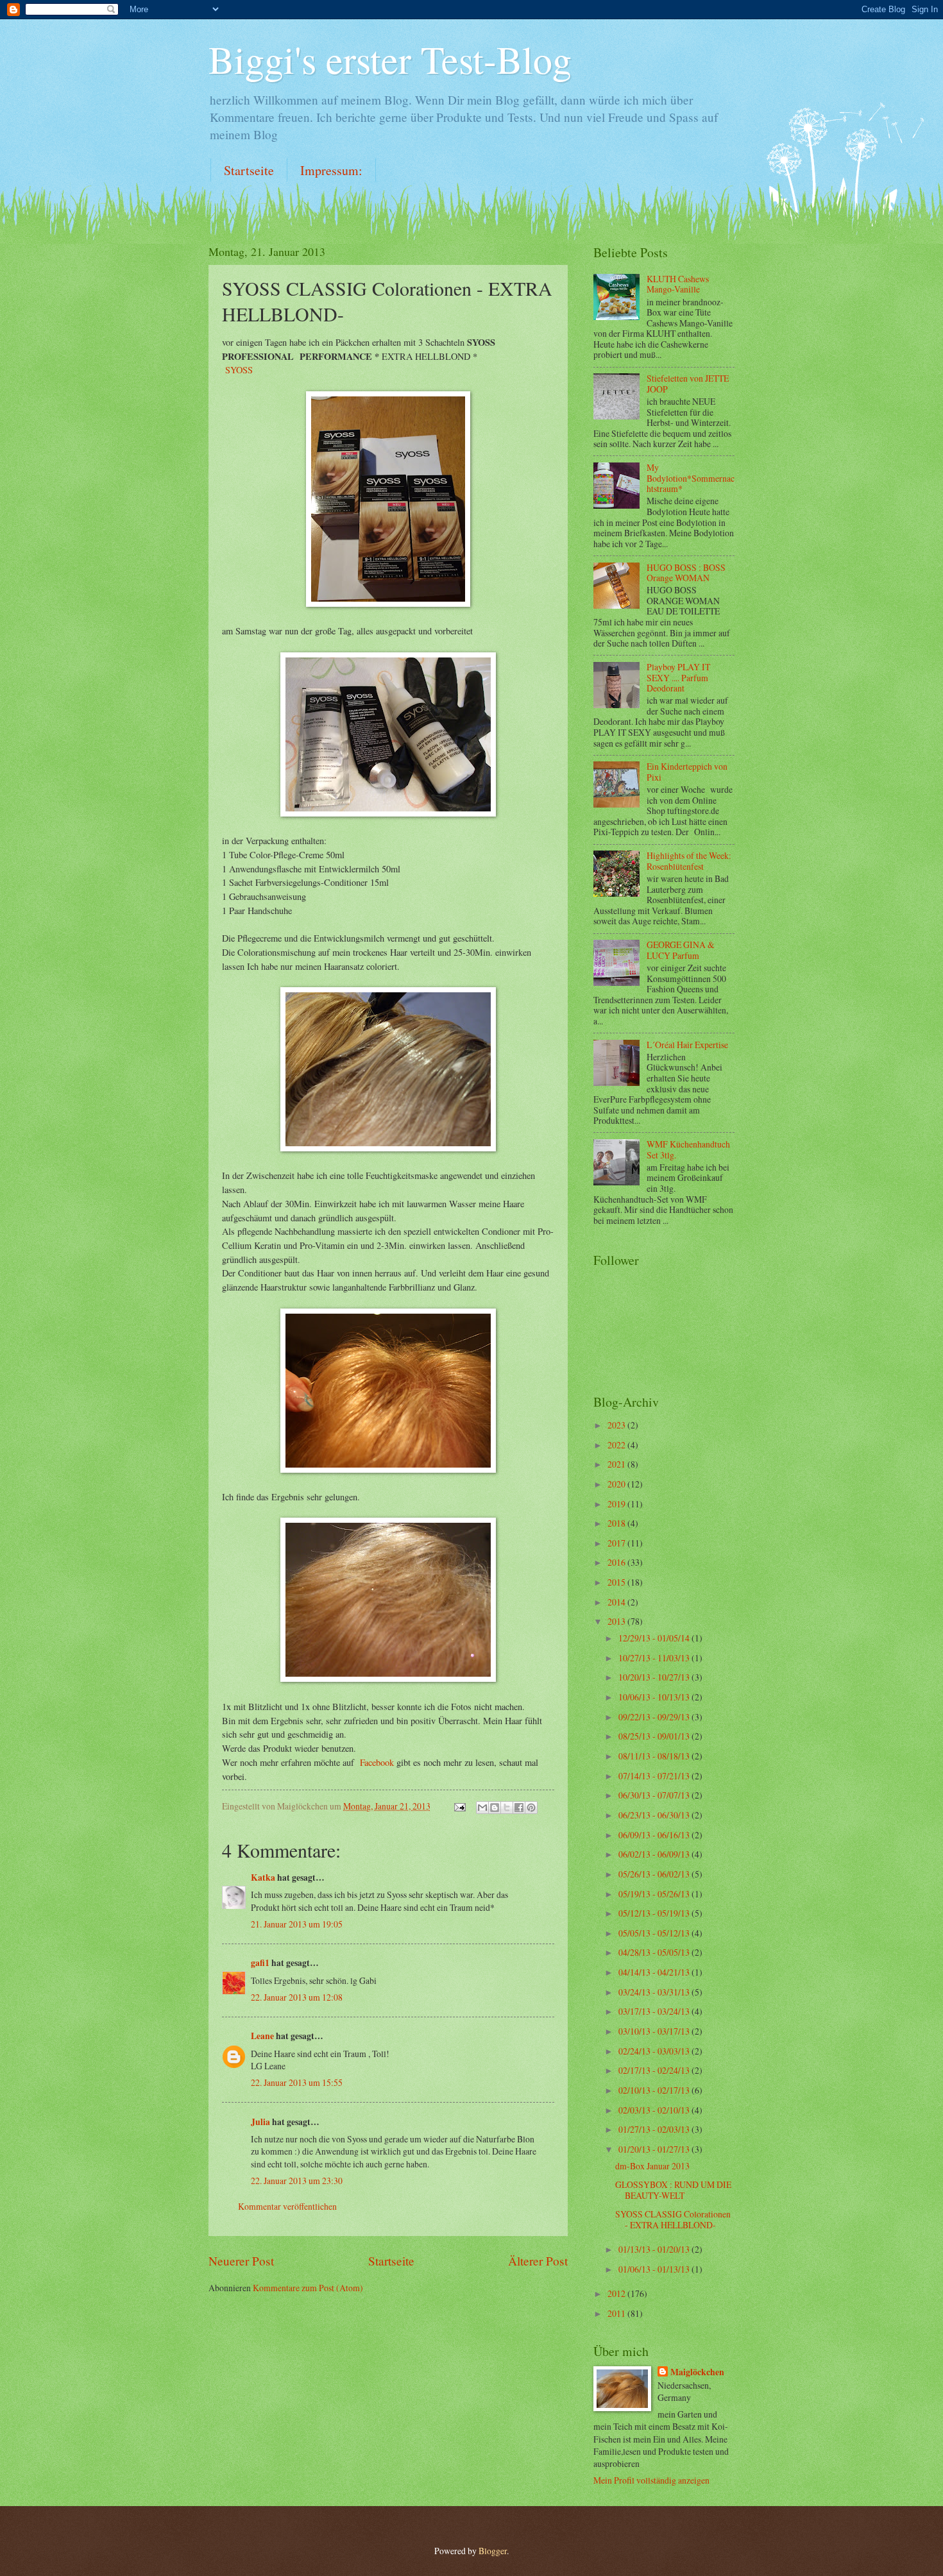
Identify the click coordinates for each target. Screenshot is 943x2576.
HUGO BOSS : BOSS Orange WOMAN (686, 573)
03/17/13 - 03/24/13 (655, 2011)
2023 (617, 1425)
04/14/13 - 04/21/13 (655, 1972)
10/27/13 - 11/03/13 (655, 1658)
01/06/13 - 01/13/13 (655, 2269)
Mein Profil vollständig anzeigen (651, 2480)
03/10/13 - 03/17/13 (655, 2031)
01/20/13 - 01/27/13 (655, 2149)
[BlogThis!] (495, 1808)
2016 (617, 1562)
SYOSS (239, 370)
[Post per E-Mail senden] (459, 1806)
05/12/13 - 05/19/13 (655, 1913)
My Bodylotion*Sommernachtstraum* (691, 478)
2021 (617, 1464)
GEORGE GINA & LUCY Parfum (681, 950)
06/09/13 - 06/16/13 (655, 1835)
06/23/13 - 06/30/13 (655, 1815)
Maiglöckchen (697, 2372)
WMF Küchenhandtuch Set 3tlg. (688, 1149)
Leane (262, 2036)
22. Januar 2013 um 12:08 (297, 1997)
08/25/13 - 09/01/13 (655, 1736)
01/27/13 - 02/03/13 (655, 2129)
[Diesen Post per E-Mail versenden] (482, 1808)
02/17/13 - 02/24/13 (655, 2070)
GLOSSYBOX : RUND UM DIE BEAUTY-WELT (673, 2190)
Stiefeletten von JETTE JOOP (688, 384)
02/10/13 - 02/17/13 (655, 2090)
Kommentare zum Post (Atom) (308, 2288)
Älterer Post (538, 2261)
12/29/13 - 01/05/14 (655, 1638)
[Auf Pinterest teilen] (531, 1808)
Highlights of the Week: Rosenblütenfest (689, 861)
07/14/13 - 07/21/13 (655, 1776)
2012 (617, 2293)
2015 (617, 1582)
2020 (617, 1484)
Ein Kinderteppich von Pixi (687, 772)
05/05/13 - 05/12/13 (655, 1933)
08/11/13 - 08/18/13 (655, 1756)
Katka (263, 1877)
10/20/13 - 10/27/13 (655, 1677)
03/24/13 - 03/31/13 (655, 1992)
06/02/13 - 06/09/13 (655, 1854)
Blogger (493, 2551)
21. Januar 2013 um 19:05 (297, 1924)
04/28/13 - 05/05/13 (655, 1952)
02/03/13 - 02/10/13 (655, 2110)
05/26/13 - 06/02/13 (655, 1874)
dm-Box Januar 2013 (652, 2166)
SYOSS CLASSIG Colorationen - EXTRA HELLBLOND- (673, 2219)
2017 (617, 1543)
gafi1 (260, 1963)
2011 (617, 2313)
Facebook (377, 1762)
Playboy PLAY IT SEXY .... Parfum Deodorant (678, 677)
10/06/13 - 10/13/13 (655, 1697)
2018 (617, 1523)
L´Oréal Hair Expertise (687, 1045)
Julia (260, 2122)
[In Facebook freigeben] (519, 1808)
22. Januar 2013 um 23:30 (297, 2181)
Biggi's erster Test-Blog (390, 59)
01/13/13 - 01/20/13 (655, 2249)
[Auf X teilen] (507, 1808)
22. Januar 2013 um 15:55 (297, 2082)
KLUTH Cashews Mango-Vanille (678, 284)
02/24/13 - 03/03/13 (655, 2051)
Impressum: (331, 170)
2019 (617, 1504)
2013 (617, 1621)
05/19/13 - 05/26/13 (655, 1894)
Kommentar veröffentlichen (287, 2206)
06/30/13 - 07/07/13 (655, 1795)
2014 (617, 1602)
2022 (617, 1445)
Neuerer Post (241, 2261)
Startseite (249, 170)
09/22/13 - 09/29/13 (655, 1717)
